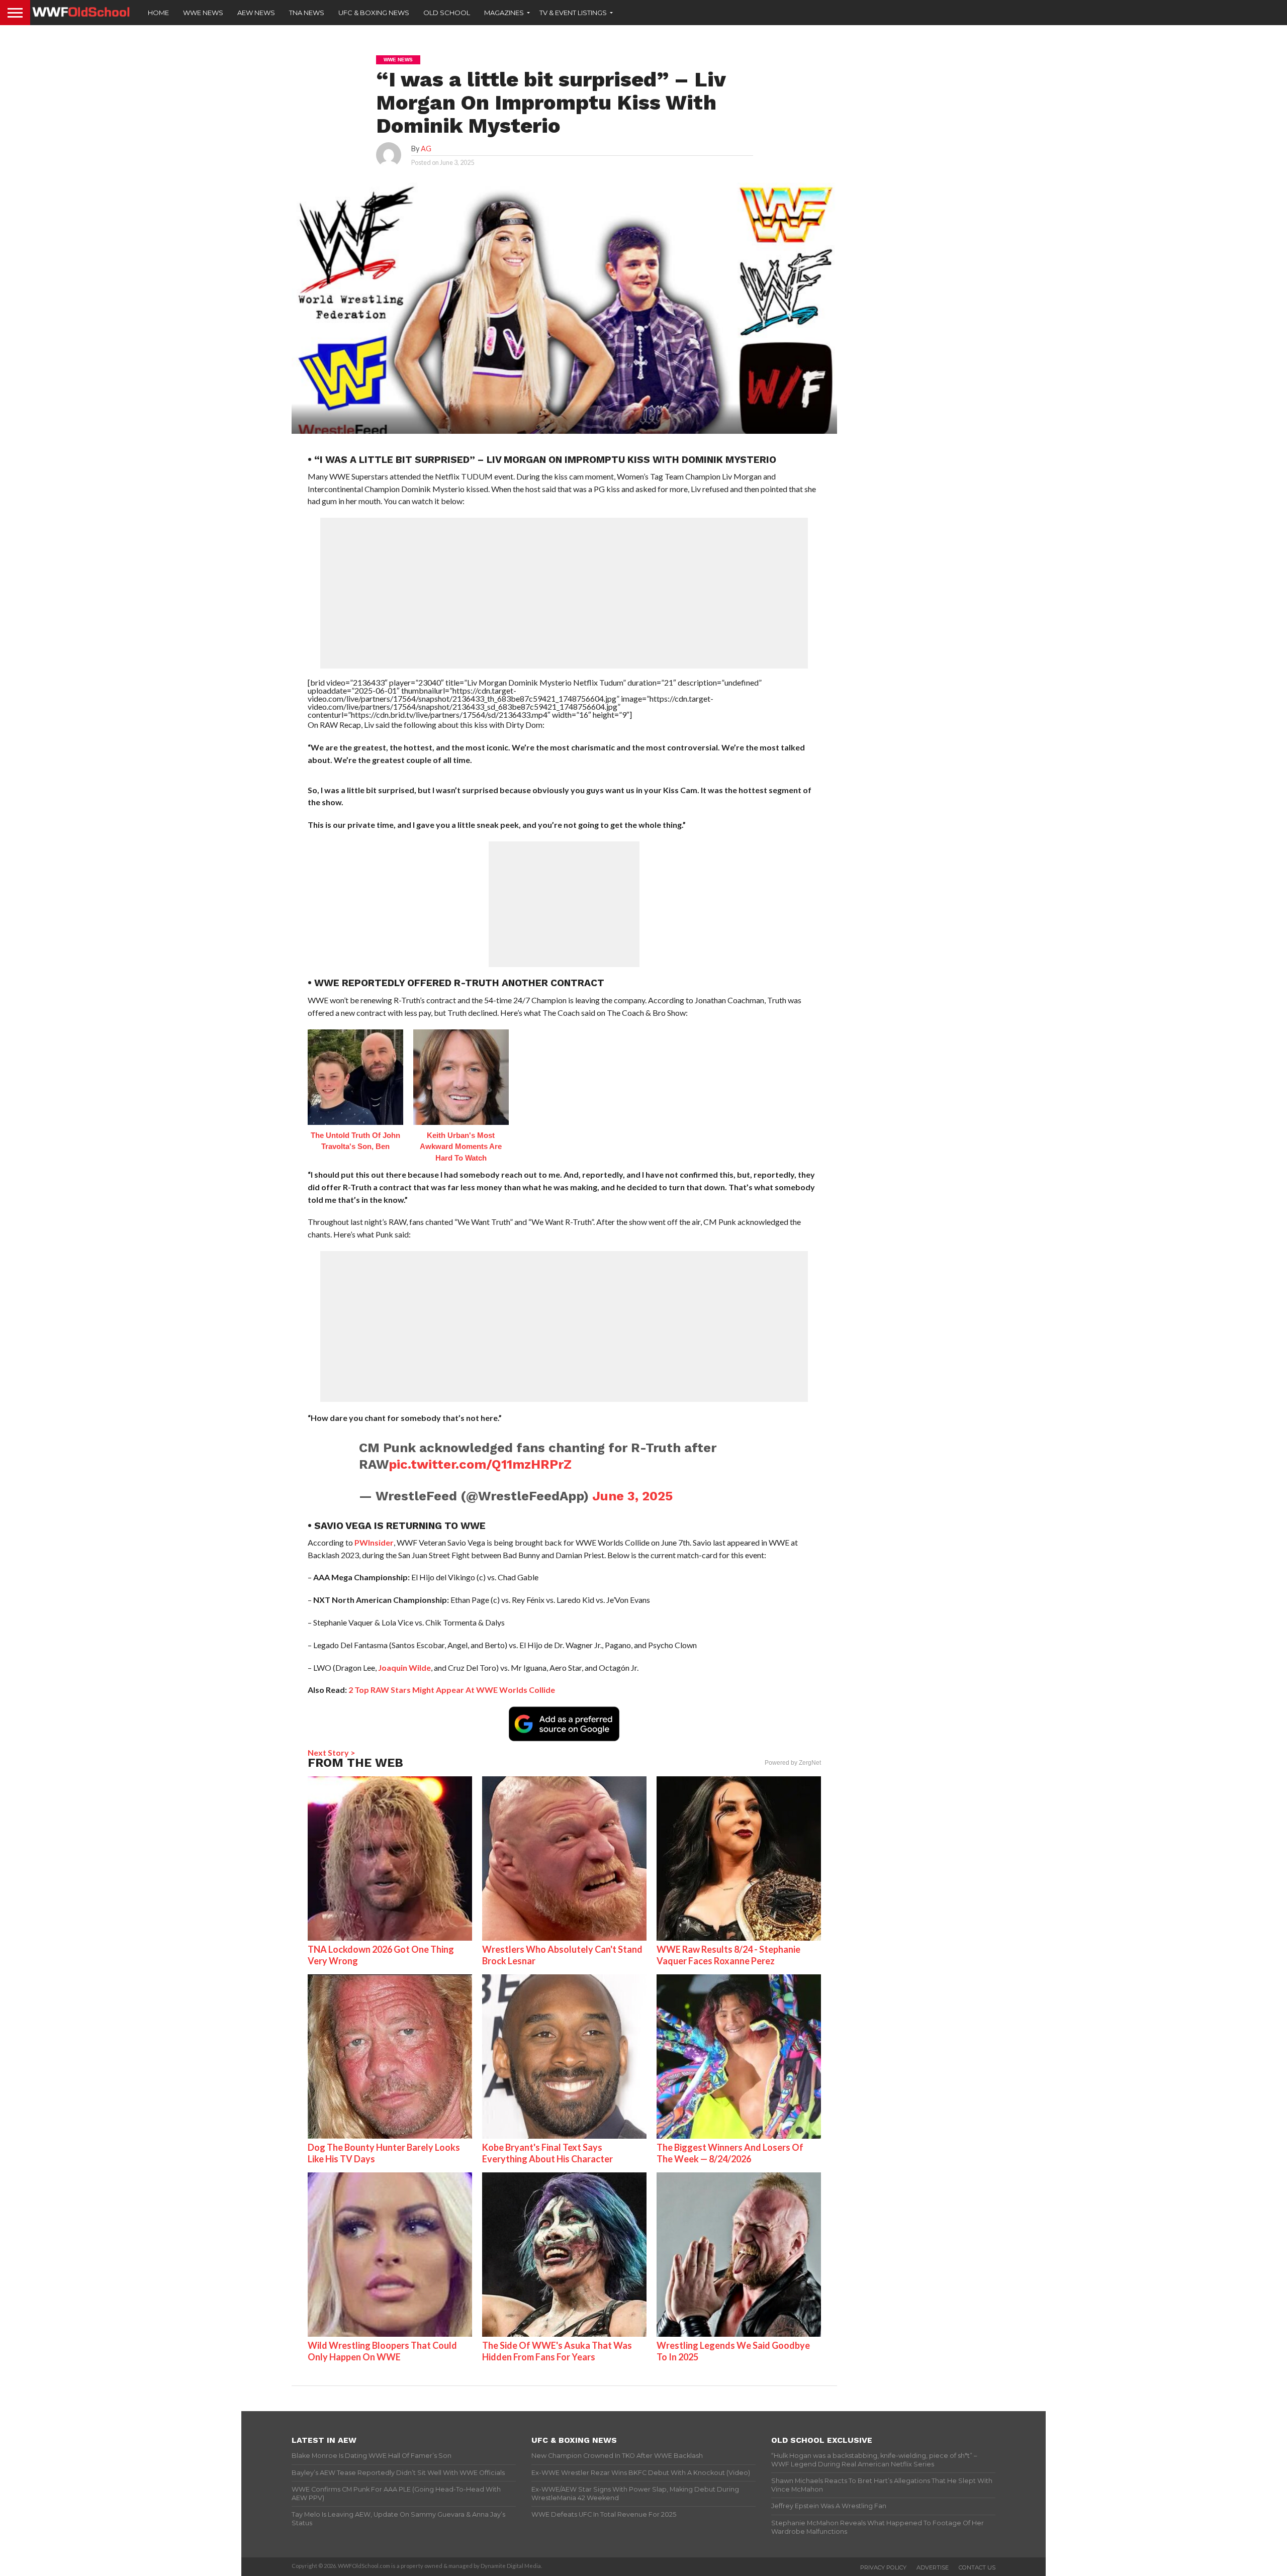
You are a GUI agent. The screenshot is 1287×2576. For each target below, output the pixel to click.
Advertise (933, 2567)
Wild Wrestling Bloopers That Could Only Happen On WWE (382, 2351)
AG (426, 149)
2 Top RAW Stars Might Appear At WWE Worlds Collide (452, 1690)
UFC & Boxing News (374, 13)
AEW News (256, 13)
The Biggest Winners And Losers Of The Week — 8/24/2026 (730, 2153)
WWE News (203, 13)
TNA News (307, 13)
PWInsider (374, 1542)
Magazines (504, 13)
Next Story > (332, 1752)
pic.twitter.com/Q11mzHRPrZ (480, 1464)
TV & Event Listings (573, 13)
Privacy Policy (883, 2567)
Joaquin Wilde (404, 1667)
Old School (447, 13)
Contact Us (977, 2567)
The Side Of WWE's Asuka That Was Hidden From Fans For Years (557, 2351)
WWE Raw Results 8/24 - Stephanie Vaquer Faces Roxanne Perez (728, 1955)
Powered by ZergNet (793, 1763)
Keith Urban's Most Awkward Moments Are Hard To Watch (461, 1147)
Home (158, 13)
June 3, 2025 (632, 1496)
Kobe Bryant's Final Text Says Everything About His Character (547, 2153)
